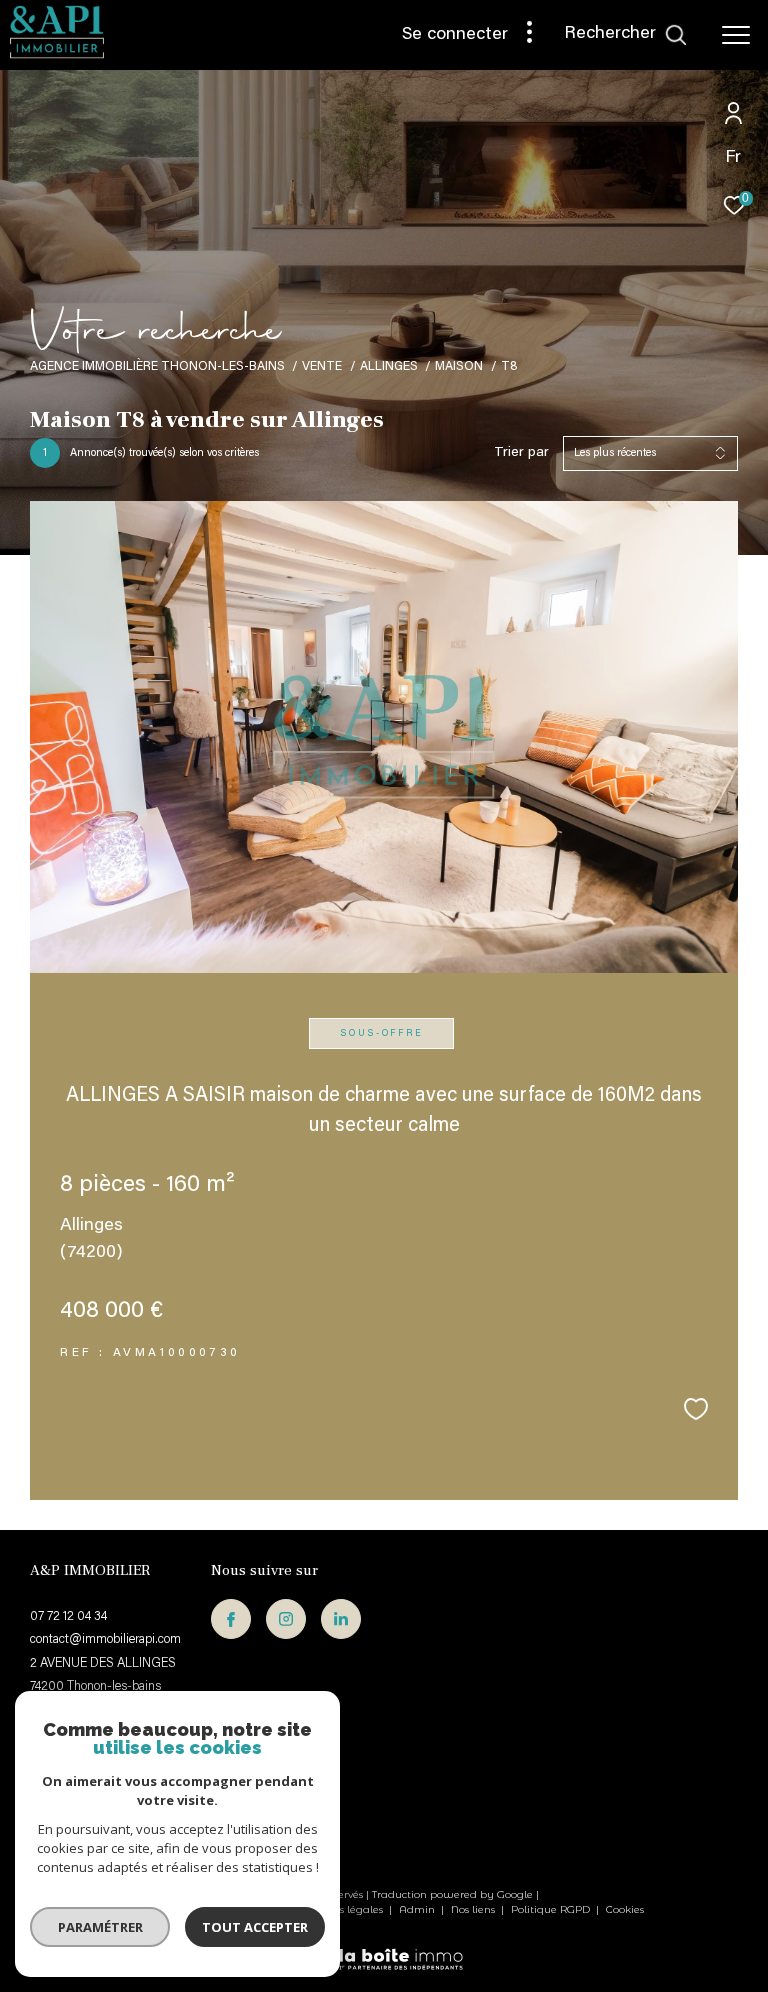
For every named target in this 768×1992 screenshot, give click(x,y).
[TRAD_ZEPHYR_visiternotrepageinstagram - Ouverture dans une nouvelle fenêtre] (286, 1619)
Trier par (521, 453)
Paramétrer (100, 1927)
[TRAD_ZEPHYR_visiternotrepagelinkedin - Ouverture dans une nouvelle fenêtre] (341, 1619)
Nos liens (474, 1909)
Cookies (625, 1910)
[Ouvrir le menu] (736, 35)
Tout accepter (255, 1927)
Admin (418, 1909)
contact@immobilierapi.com (105, 1639)
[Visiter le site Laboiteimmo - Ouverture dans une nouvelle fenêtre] (383, 1947)
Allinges (389, 367)
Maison (459, 367)
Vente (322, 367)
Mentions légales (340, 1909)
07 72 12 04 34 (68, 1616)
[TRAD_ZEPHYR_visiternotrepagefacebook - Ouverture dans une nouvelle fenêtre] (231, 1619)
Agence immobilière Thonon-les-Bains (157, 367)
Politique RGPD (550, 1909)
